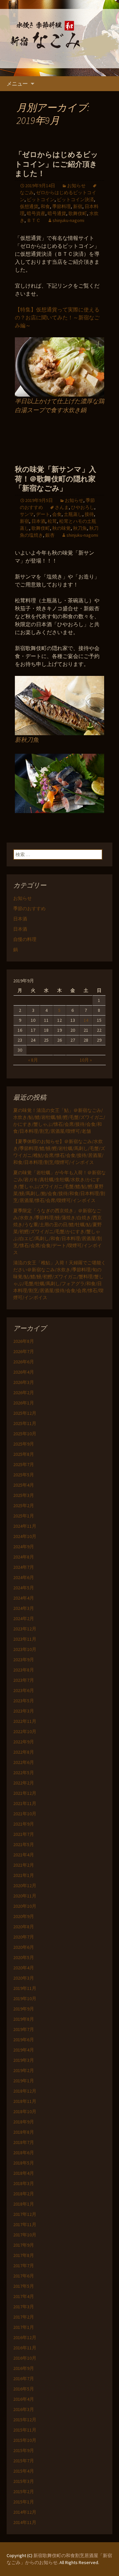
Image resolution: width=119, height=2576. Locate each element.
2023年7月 (24, 1680)
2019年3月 (24, 2060)
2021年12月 (25, 1793)
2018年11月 (25, 2101)
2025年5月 (24, 1475)
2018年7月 (24, 2142)
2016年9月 (24, 2368)
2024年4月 (24, 1598)
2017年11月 (25, 2224)
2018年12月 (25, 2091)
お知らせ (76, 186)
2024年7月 (24, 1567)
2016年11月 (25, 2348)
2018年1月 (24, 2204)
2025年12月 (25, 1413)
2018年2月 (24, 2194)
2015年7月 (24, 2461)
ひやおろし (83, 507)
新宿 (78, 206)
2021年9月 (24, 1824)
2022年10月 (25, 1731)
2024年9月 (24, 1547)
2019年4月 (24, 2050)
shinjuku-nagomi (68, 220)
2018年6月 (24, 2153)
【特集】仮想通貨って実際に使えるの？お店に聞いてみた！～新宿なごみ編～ (57, 317)
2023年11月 (25, 1639)
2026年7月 (24, 1351)
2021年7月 (24, 1834)
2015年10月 (25, 2440)
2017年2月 (24, 2317)
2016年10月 (25, 2358)
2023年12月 (25, 1629)
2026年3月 (24, 1382)
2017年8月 (24, 2255)
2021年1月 (24, 1875)
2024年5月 (24, 1588)
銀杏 (50, 535)
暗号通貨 (57, 213)
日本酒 (38, 521)
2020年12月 (25, 1886)
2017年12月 (25, 2214)
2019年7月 (24, 2029)
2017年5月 (24, 2286)
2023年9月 (24, 1660)
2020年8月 (24, 1927)
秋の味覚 (61, 528)
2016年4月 (24, 2399)
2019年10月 (25, 1999)
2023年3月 (24, 1711)
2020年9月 (24, 1916)
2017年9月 (24, 2245)
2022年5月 (24, 1773)
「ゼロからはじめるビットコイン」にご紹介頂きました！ (57, 164)
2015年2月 (24, 2492)
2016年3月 (24, 2409)
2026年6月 (24, 1362)
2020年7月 (24, 1937)
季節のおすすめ (29, 908)
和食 (45, 206)
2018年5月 (24, 2163)
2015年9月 (24, 2450)
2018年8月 (24, 2132)
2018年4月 (24, 2173)
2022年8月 (24, 1752)
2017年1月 (24, 2327)
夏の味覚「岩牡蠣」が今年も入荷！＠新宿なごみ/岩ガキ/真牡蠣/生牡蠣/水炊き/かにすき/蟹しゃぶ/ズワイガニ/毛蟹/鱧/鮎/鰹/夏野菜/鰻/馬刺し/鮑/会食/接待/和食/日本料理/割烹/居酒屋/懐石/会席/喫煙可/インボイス (59, 1186)
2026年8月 (24, 1341)
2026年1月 (24, 1403)
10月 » (86, 1060)
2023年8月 (24, 1670)
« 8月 (33, 1060)
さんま (62, 507)
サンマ (27, 514)
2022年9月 (24, 1742)
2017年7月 (24, 2266)
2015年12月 (25, 2420)
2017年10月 (25, 2235)
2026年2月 (24, 1393)
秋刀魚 (80, 528)
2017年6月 (24, 2276)
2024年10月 (25, 1536)
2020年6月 (24, 1947)
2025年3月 (24, 1495)
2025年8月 (24, 1454)
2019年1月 (24, 2081)
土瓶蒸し (73, 514)
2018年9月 (24, 2122)
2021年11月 (25, 1803)
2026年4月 (24, 1372)
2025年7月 (24, 1464)
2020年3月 (24, 1978)
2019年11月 (25, 1988)
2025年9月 (24, 1444)
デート (43, 514)
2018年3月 (24, 2183)
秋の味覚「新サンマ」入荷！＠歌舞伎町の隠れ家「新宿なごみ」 (56, 479)
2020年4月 (24, 1968)
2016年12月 (25, 2337)
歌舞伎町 (78, 213)
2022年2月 (24, 1783)
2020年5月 (24, 1957)
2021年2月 (24, 1865)
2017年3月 (24, 2307)
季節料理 (61, 206)
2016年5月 (24, 2389)
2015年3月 (24, 2481)
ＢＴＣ (34, 220)
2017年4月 (24, 2296)
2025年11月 (25, 1423)
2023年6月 (24, 1690)
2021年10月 (25, 1814)
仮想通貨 (29, 206)
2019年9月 (24, 2009)
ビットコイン (41, 199)
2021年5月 (24, 1844)
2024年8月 (24, 1557)
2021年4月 (24, 1855)
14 (86, 1020)
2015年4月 (24, 2471)
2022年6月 (24, 1762)
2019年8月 (24, 2019)
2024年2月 (24, 1618)
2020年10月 (25, 1906)
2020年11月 (25, 1896)
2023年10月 (25, 1649)
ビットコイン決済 (75, 199)
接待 (89, 514)
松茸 (52, 521)
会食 (57, 514)
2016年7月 (24, 2379)
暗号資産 (36, 213)
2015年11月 (25, 2430)
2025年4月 (24, 1485)
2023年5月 (24, 1701)
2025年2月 (24, 1506)
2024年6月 (24, 1577)
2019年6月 (24, 2040)
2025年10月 (25, 1434)
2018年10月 (25, 2111)
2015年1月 (24, 2502)
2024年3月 (24, 1608)
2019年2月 (24, 2070)
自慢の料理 (25, 939)
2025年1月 (24, 1516)
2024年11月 (25, 1526)
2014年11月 (25, 2522)
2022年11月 (25, 1721)
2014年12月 (25, 2512)
